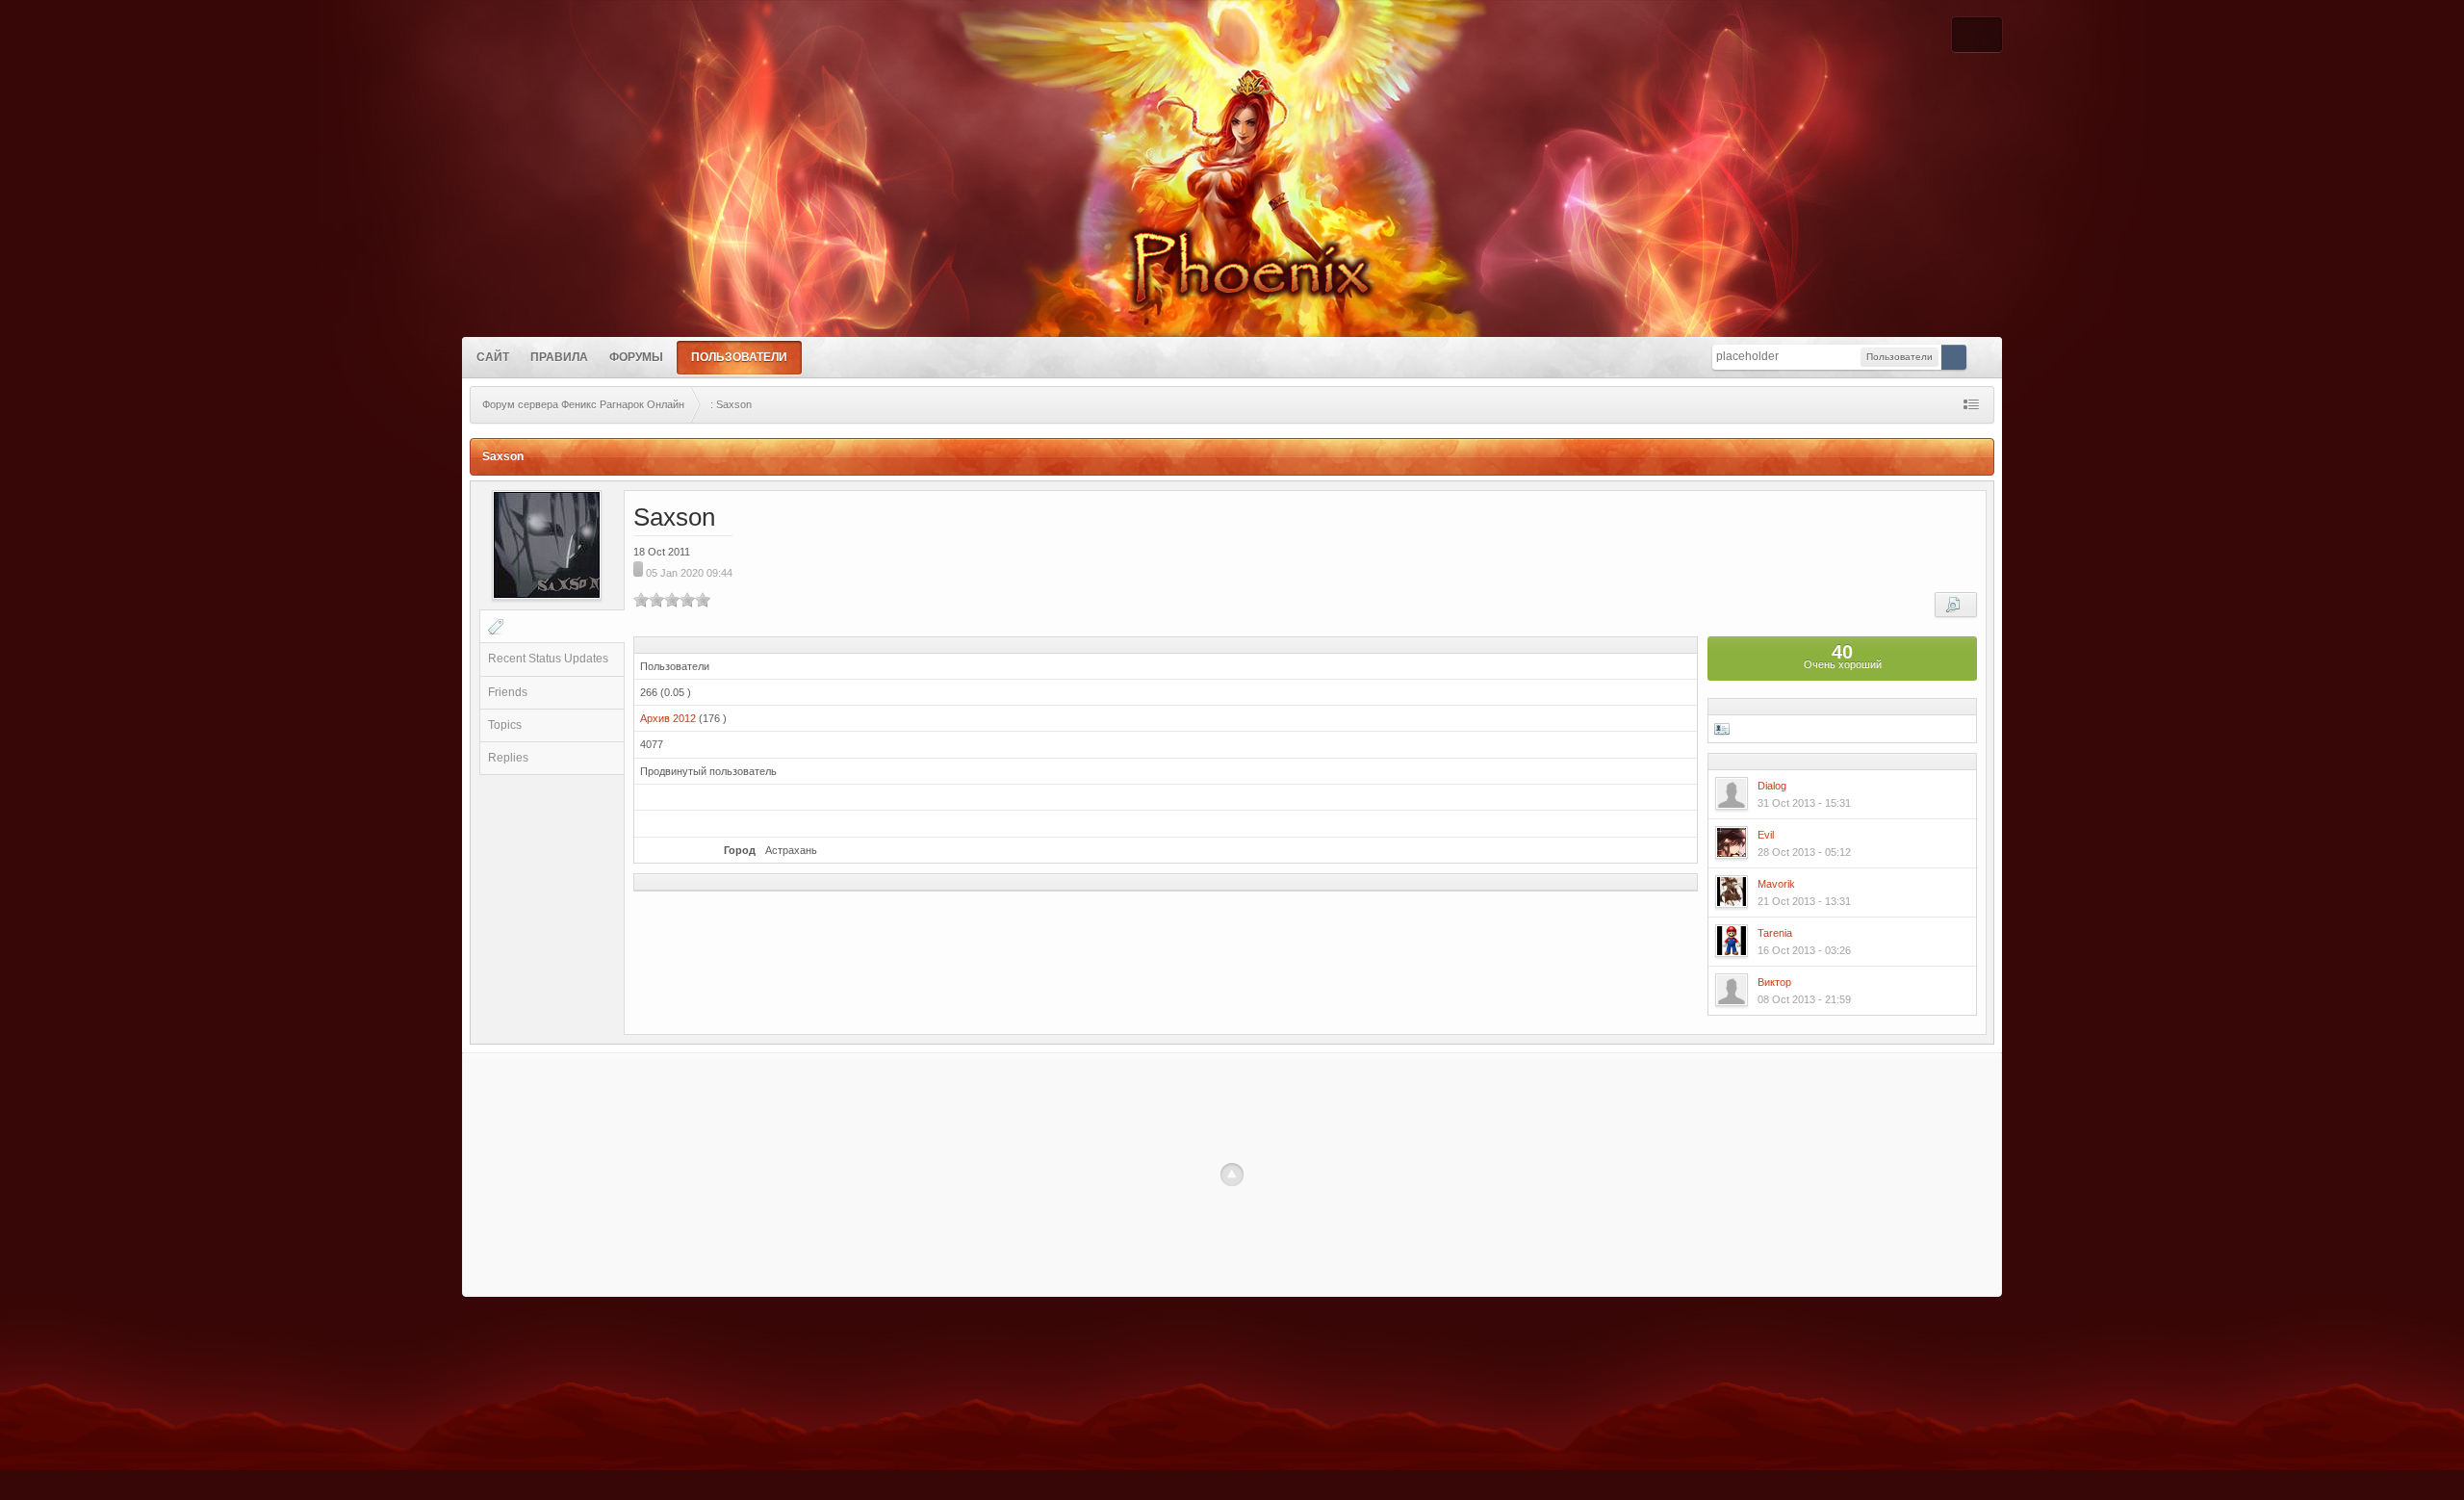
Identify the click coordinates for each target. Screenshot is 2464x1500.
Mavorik (1776, 884)
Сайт (493, 357)
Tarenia (1775, 933)
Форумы (636, 357)
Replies (508, 758)
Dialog (1772, 786)
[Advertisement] (1232, 1162)
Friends (508, 692)
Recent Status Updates (548, 659)
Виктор (1774, 982)
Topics (505, 725)
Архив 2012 (668, 718)
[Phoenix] (1232, 257)
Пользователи (739, 357)
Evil (1766, 835)
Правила (559, 357)
